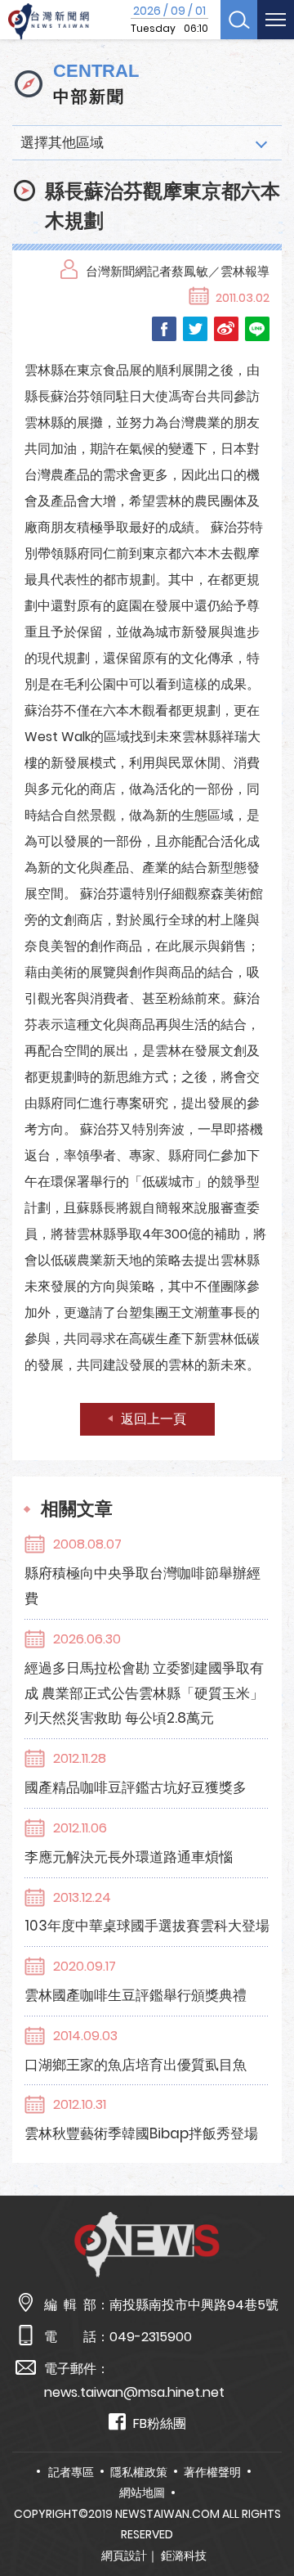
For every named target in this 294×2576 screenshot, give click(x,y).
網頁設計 (124, 2556)
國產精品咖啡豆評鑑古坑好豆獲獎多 (136, 1787)
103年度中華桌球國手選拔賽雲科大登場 (147, 1926)
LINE (257, 329)
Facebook (164, 329)
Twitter (195, 329)
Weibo (226, 329)
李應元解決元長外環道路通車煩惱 (129, 1857)
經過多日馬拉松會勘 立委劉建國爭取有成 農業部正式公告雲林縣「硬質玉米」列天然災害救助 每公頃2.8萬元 (144, 1693)
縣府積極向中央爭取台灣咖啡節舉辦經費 (143, 1586)
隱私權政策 (139, 2472)
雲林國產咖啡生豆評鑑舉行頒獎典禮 (136, 1995)
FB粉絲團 (160, 2423)
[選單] (276, 20)
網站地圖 (142, 2493)
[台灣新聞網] (49, 22)
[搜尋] (239, 20)
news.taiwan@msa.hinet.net (134, 2392)
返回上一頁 (154, 1419)
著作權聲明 (212, 2472)
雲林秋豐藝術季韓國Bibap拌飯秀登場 (141, 2133)
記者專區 (71, 2472)
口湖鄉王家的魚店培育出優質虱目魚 (136, 2065)
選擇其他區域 (62, 142)
